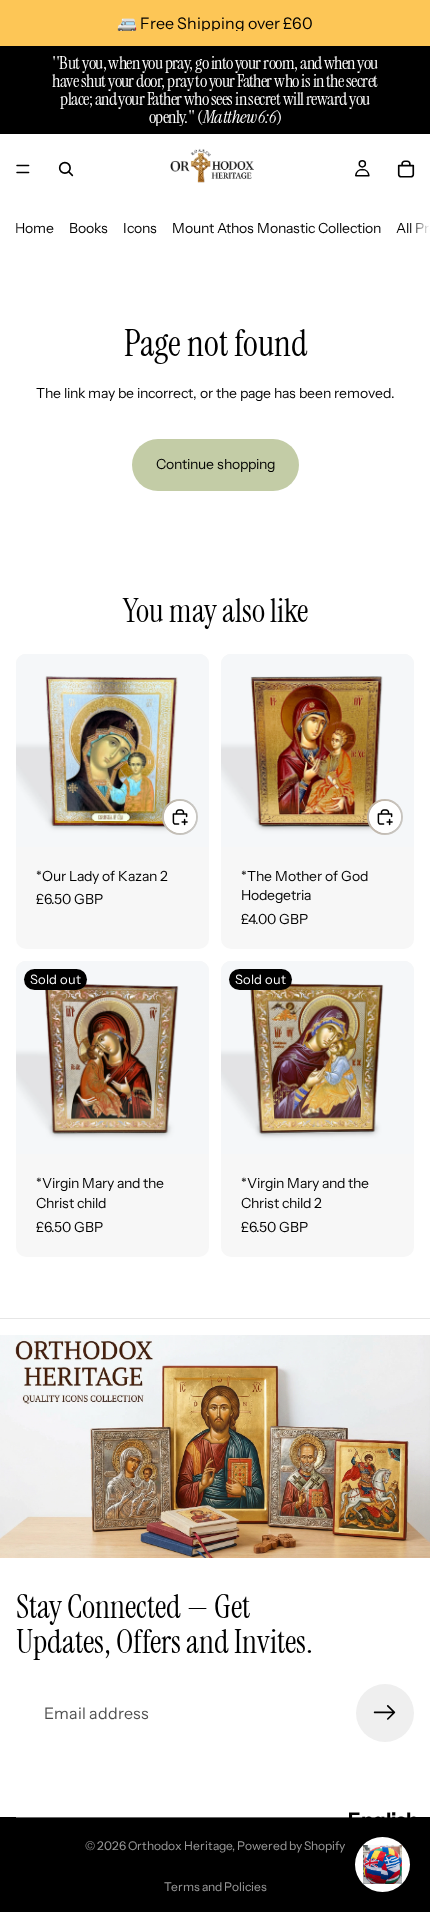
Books (88, 228)
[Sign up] (385, 1713)
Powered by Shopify (291, 1845)
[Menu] (23, 169)
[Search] (66, 169)
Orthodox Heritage (180, 1845)
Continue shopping (215, 464)
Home (34, 228)
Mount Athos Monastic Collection (276, 228)
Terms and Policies (215, 1886)
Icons (140, 228)
